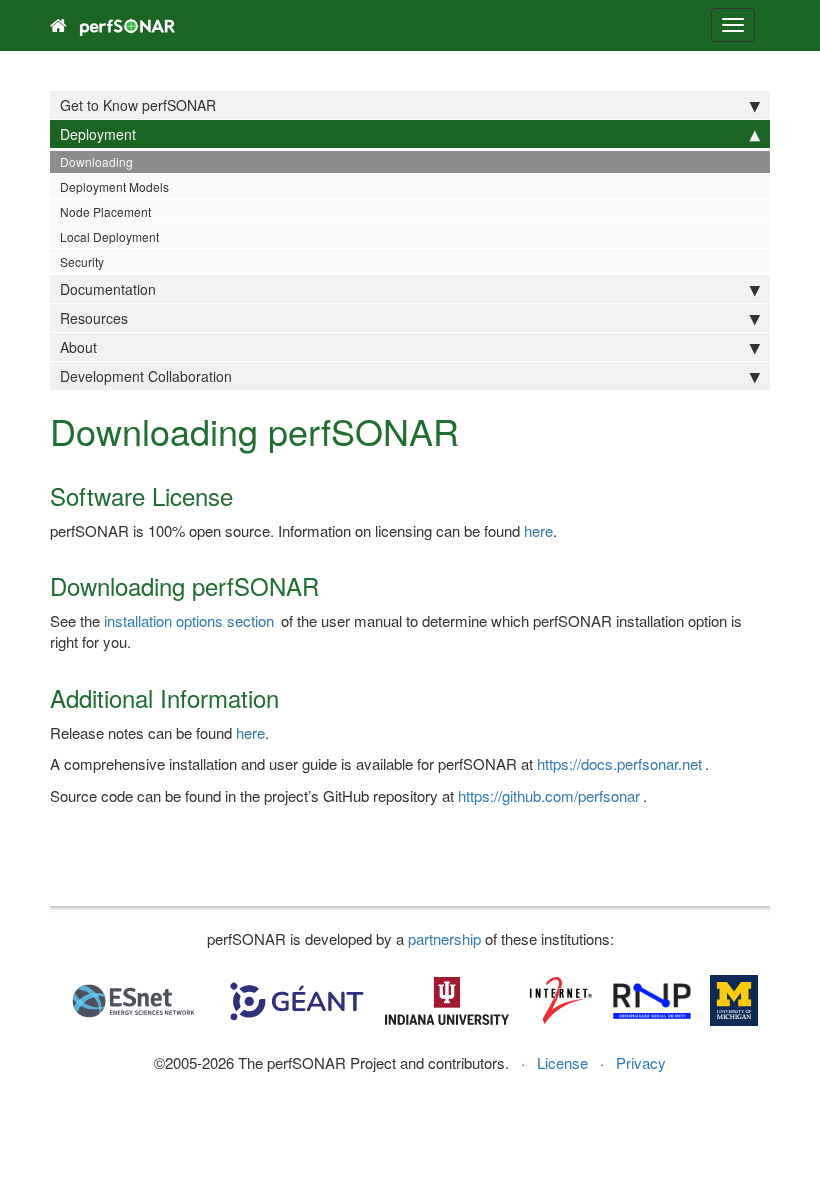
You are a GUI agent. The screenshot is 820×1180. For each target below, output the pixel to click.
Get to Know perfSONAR (138, 105)
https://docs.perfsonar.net (619, 763)
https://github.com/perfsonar (549, 795)
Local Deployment (109, 236)
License (562, 1062)
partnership (444, 938)
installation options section (189, 620)
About (78, 347)
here (538, 530)
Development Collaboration (146, 376)
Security (82, 261)
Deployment (98, 134)
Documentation (108, 289)
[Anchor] (245, 495)
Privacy (641, 1062)
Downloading (96, 161)
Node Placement (105, 211)
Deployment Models (114, 186)
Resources (94, 318)
